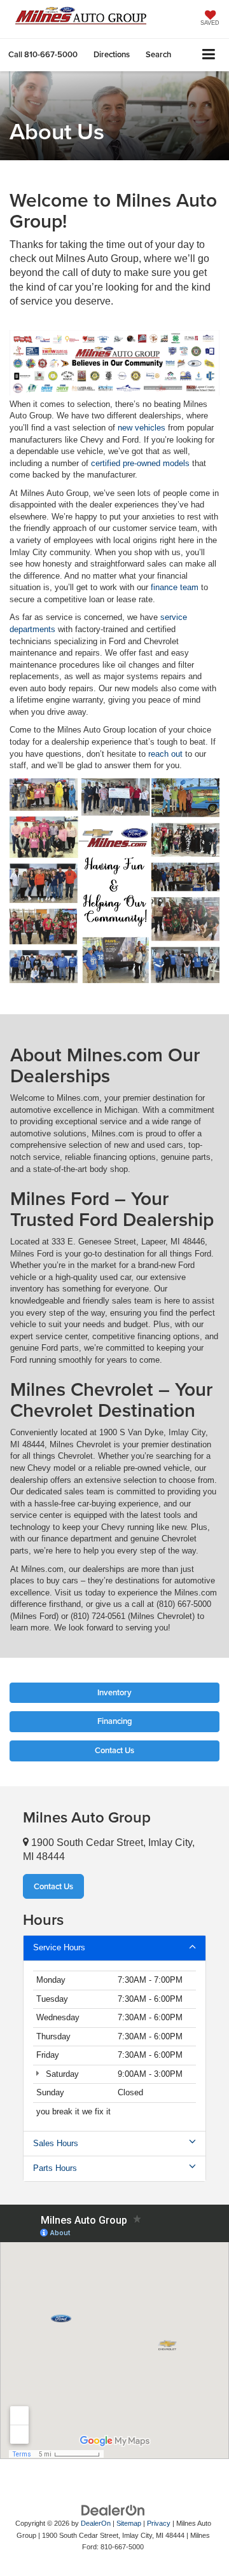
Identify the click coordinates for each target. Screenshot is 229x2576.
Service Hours (59, 1947)
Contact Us (114, 1750)
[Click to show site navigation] (209, 55)
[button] (43, 54)
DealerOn (96, 2523)
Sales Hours (56, 2143)
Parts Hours (55, 2168)
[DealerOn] (113, 2510)
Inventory (114, 1692)
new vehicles (142, 428)
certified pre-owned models (140, 463)
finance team (175, 587)
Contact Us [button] (53, 1886)
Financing (115, 1721)
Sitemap (129, 2523)
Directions (112, 54)
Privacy (159, 2523)
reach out (165, 754)
